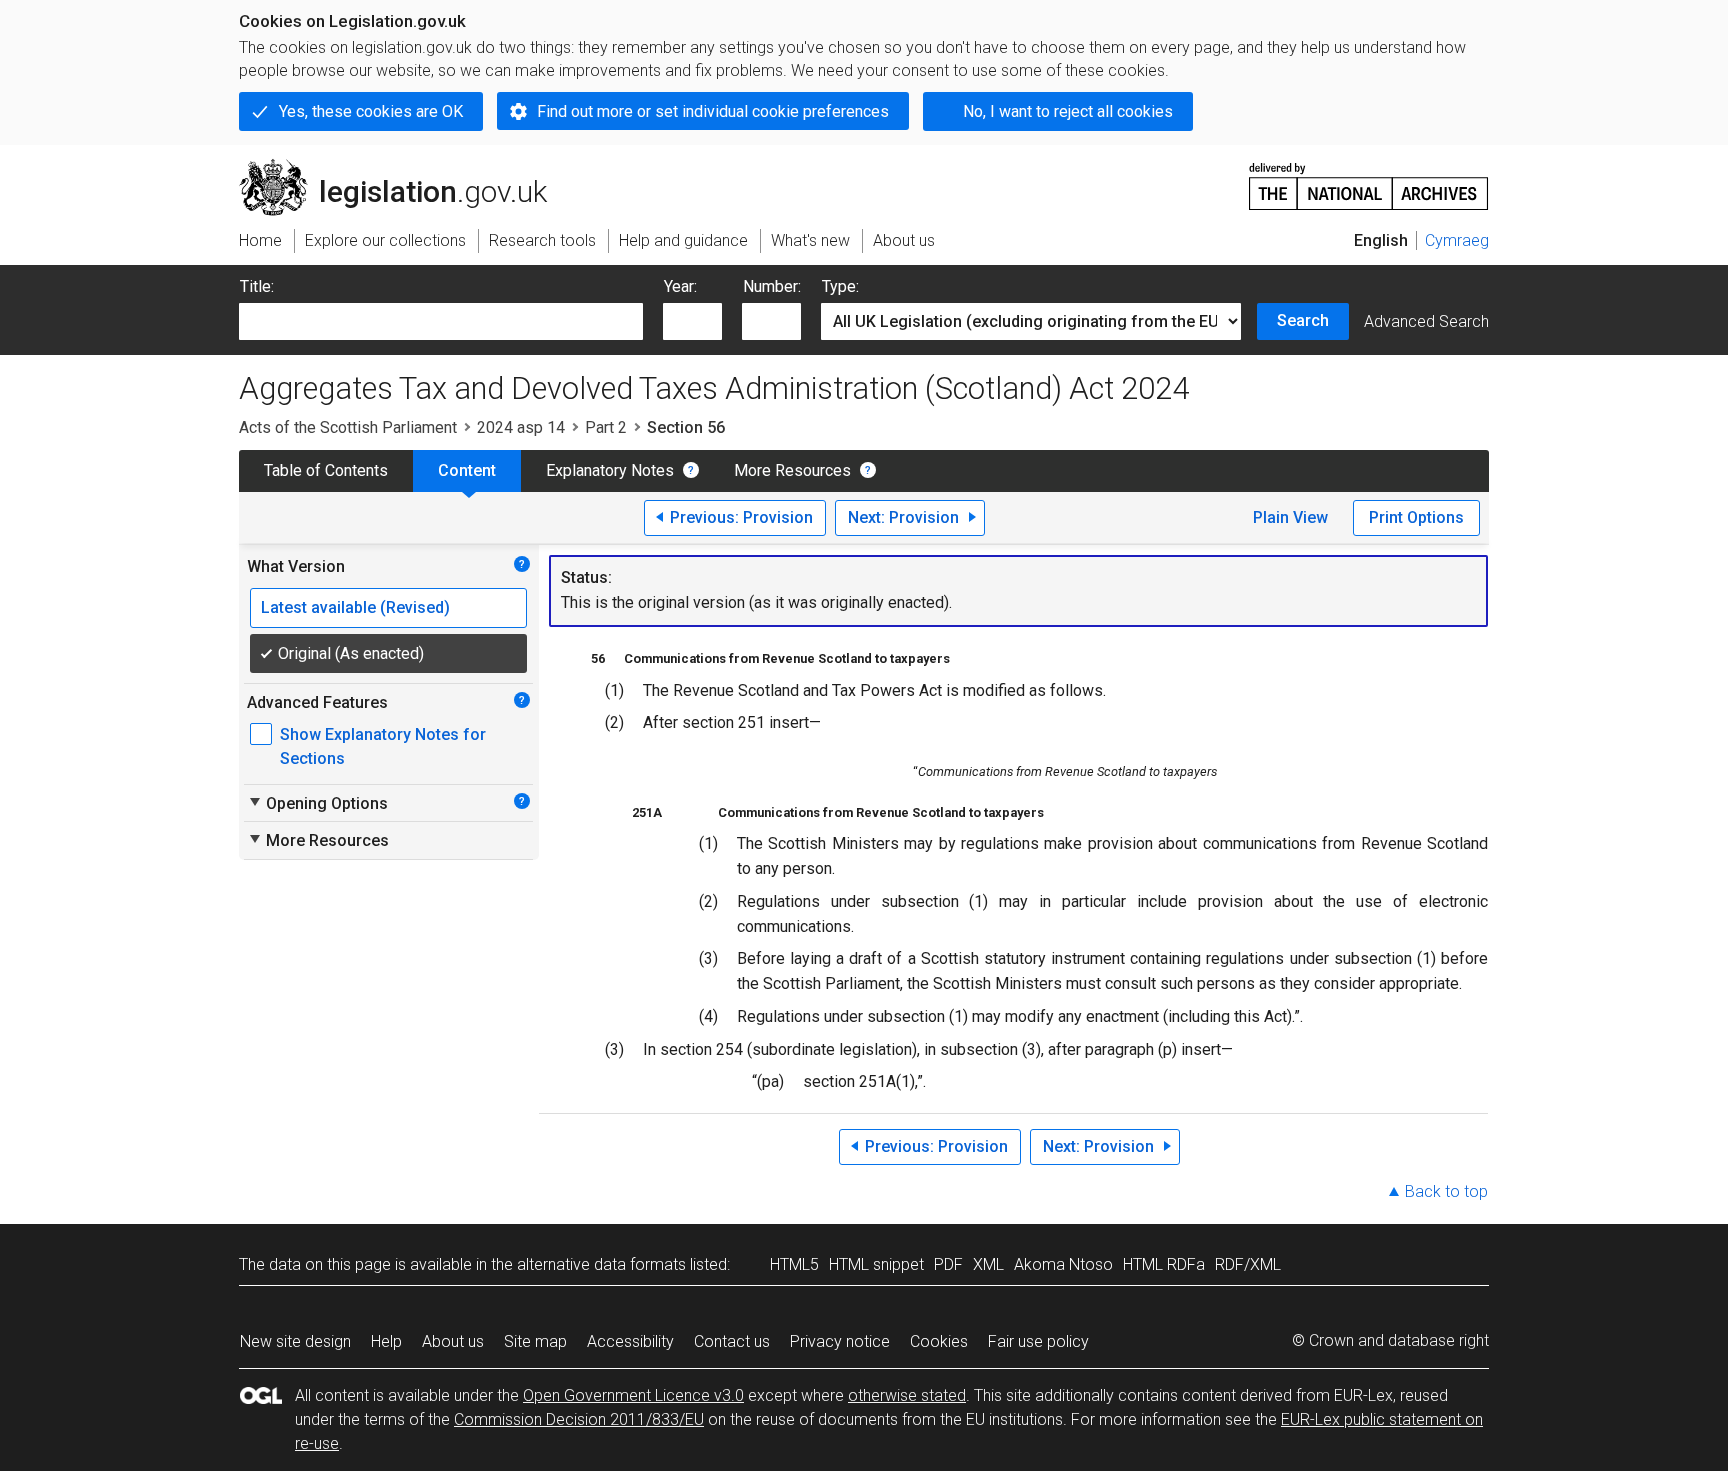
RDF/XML (1248, 1264)
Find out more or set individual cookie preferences (713, 111)
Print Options (1416, 517)
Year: (680, 286)
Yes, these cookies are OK (371, 111)
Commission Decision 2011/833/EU (579, 1419)
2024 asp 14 (521, 427)
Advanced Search (1426, 321)
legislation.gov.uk (404, 167)
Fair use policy (1038, 1341)
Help (386, 1341)
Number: (772, 286)
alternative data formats (601, 1264)
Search (1303, 320)
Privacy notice (840, 1341)
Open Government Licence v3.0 (633, 1395)
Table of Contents (326, 470)
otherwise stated (907, 1395)
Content (467, 470)
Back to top (1446, 1191)
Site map (535, 1341)
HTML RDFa (1164, 1264)
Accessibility (630, 1341)
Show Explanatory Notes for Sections (383, 746)
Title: (257, 286)
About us (453, 1341)
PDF (948, 1264)
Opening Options (317, 803)
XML (988, 1264)
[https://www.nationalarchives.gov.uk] (1369, 178)
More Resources (792, 470)
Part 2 (606, 427)
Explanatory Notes (610, 470)
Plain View (1290, 517)
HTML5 (794, 1264)
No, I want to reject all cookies (1068, 111)
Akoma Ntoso (1063, 1264)
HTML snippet (876, 1264)
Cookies (939, 1341)
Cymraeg (1457, 240)
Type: (840, 286)
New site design (295, 1341)
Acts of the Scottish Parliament (348, 427)
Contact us (732, 1341)
